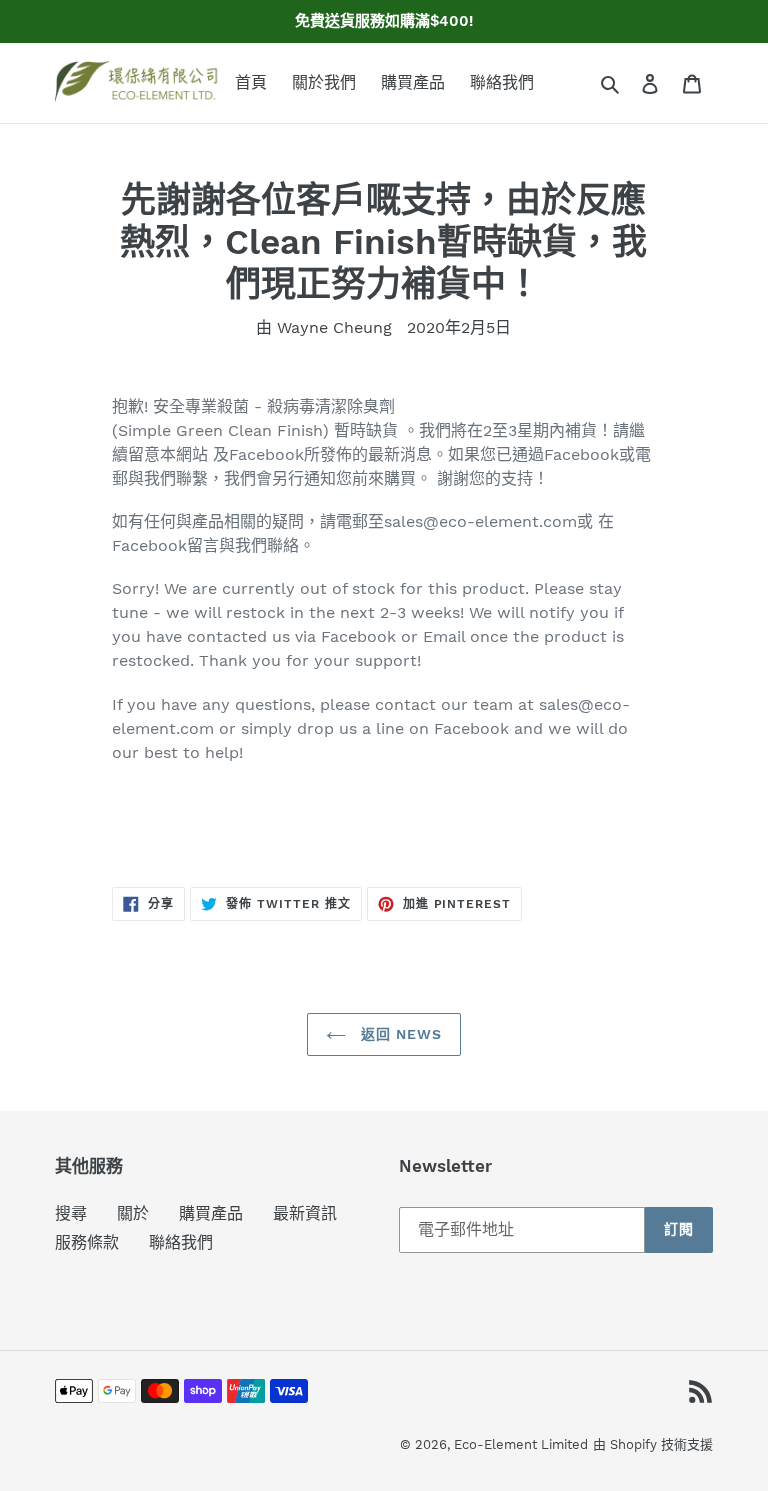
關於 (133, 1213)
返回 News (399, 1034)
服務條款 (87, 1242)
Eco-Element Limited (521, 1444)
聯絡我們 (181, 1242)
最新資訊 (305, 1213)
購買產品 (211, 1213)
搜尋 (71, 1213)
